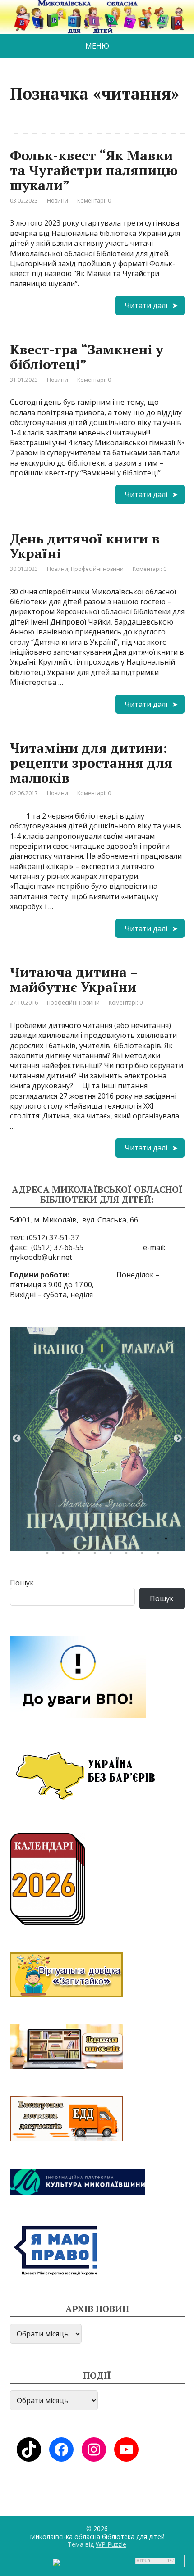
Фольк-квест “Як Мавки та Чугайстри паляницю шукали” (94, 170)
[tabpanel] (97, 1439)
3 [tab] (58, 1541)
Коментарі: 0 (94, 201)
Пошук (22, 1583)
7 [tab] (121, 1541)
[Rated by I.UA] (88, 2562)
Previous (17, 1439)
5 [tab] (89, 1541)
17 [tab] (129, 1555)
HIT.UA (143, 2561)
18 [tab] (144, 1555)
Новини (58, 201)
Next (178, 1439)
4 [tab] (74, 1541)
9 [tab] (152, 1541)
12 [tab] (50, 1555)
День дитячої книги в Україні (85, 546)
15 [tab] (97, 1555)
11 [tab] (184, 1541)
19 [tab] (160, 1555)
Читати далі (146, 305)
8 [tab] (137, 1541)
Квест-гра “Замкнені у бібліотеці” (87, 357)
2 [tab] (42, 1541)
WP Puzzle (111, 2544)
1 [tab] (26, 1541)
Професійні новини (97, 569)
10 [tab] (168, 1541)
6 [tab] (105, 1541)
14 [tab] (81, 1555)
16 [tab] (113, 1555)
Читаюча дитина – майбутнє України (74, 980)
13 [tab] (65, 1555)
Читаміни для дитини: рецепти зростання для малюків (91, 763)
